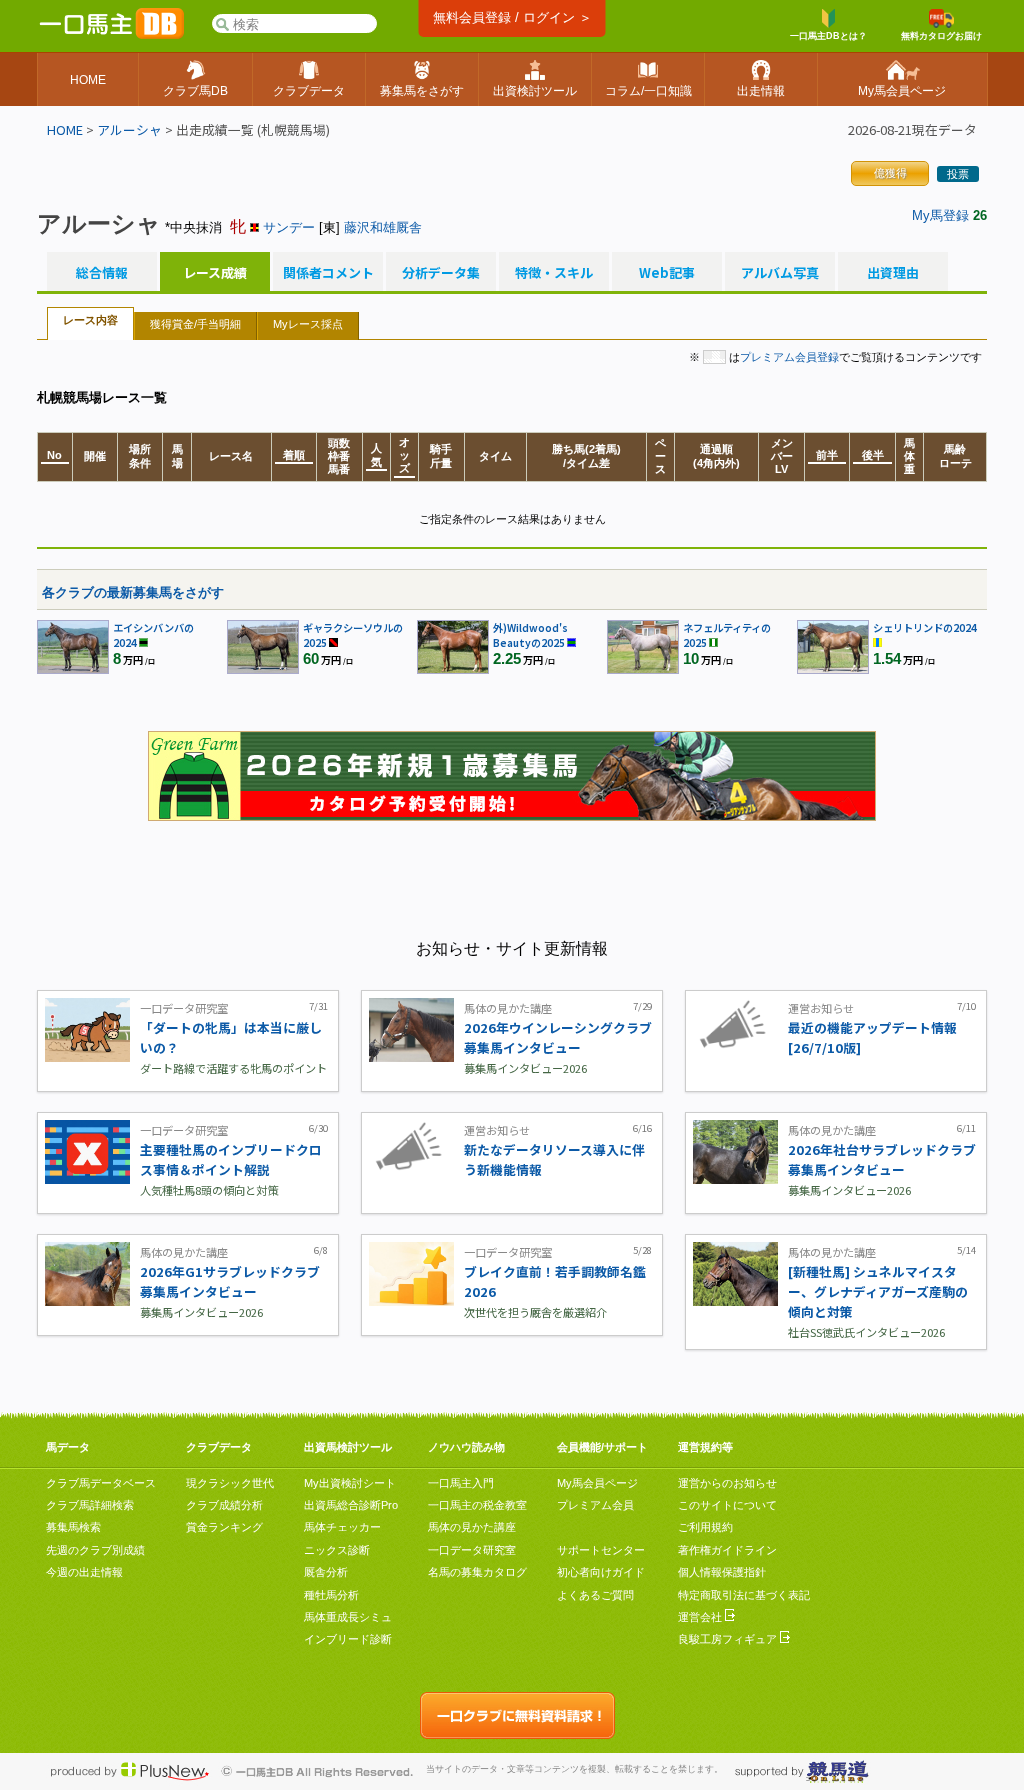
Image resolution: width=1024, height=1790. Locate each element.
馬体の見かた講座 (472, 1527)
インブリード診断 (348, 1639)
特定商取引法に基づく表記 (744, 1595)
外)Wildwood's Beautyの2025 (530, 635)
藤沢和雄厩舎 (383, 227)
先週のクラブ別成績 (95, 1550)
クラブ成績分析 (224, 1505)
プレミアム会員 (595, 1505)
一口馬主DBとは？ (828, 36)
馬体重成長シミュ (348, 1617)
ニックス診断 (337, 1550)
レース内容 (90, 320)
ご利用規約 (705, 1527)
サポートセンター (601, 1550)
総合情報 (102, 273)
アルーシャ (129, 129)
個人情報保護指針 (722, 1572)
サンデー (289, 227)
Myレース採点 (308, 324)
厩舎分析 (326, 1572)
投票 (958, 174)
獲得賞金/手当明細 (195, 324)
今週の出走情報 (84, 1572)
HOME (65, 129)
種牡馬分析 (331, 1595)
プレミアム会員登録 (789, 357)
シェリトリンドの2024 (925, 627)
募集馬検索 (73, 1527)
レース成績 (215, 273)
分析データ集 (441, 273)
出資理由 (893, 273)
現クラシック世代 (230, 1483)
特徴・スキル (554, 273)
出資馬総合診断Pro (351, 1505)
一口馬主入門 (461, 1483)
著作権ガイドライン (727, 1550)
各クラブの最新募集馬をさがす (133, 592)
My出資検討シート (350, 1483)
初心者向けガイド (601, 1572)
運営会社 (701, 1617)
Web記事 (667, 273)
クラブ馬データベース (101, 1483)
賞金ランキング (224, 1527)
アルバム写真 (780, 273)
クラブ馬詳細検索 (90, 1505)
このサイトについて (727, 1505)
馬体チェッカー (342, 1527)
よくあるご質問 (595, 1595)
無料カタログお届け (941, 36)
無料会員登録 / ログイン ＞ (512, 17)
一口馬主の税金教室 (477, 1505)
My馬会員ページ (597, 1483)
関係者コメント (328, 273)
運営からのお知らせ (727, 1483)
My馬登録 (940, 215)
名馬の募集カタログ (477, 1572)
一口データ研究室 (472, 1550)
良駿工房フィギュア (729, 1639)
